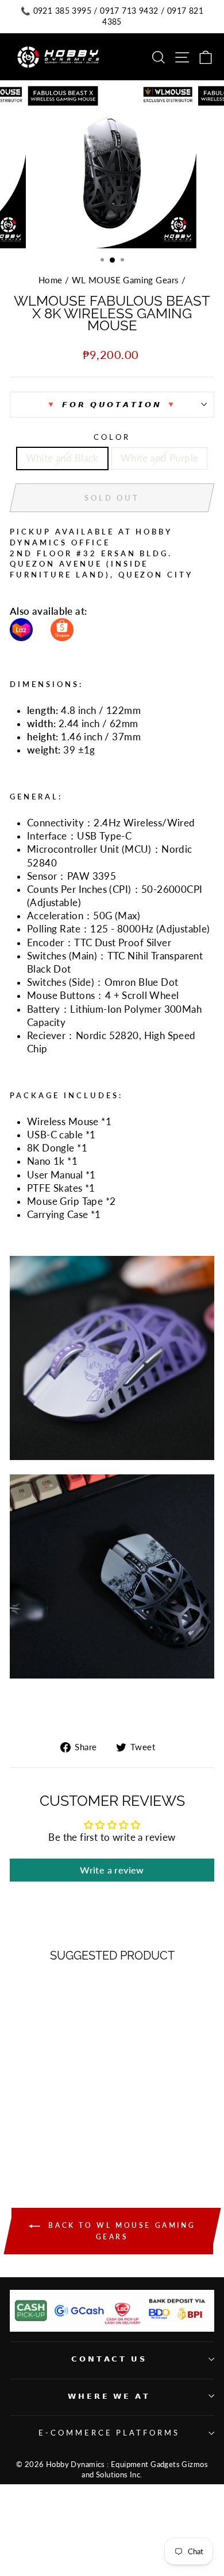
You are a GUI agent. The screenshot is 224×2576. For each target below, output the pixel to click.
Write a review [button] (112, 1870)
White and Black (62, 458)
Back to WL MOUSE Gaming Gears (120, 2231)
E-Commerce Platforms (109, 2433)
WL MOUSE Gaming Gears (125, 280)
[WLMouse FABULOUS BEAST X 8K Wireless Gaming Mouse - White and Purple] (55, 2150)
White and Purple (160, 458)
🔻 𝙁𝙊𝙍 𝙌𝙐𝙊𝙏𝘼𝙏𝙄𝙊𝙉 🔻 (112, 404)
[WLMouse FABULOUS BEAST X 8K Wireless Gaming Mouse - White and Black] (42, 2150)
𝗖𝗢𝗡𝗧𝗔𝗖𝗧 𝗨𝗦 (109, 2359)
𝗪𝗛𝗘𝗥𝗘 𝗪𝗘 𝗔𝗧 (109, 2396)
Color (112, 437)
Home (51, 280)
